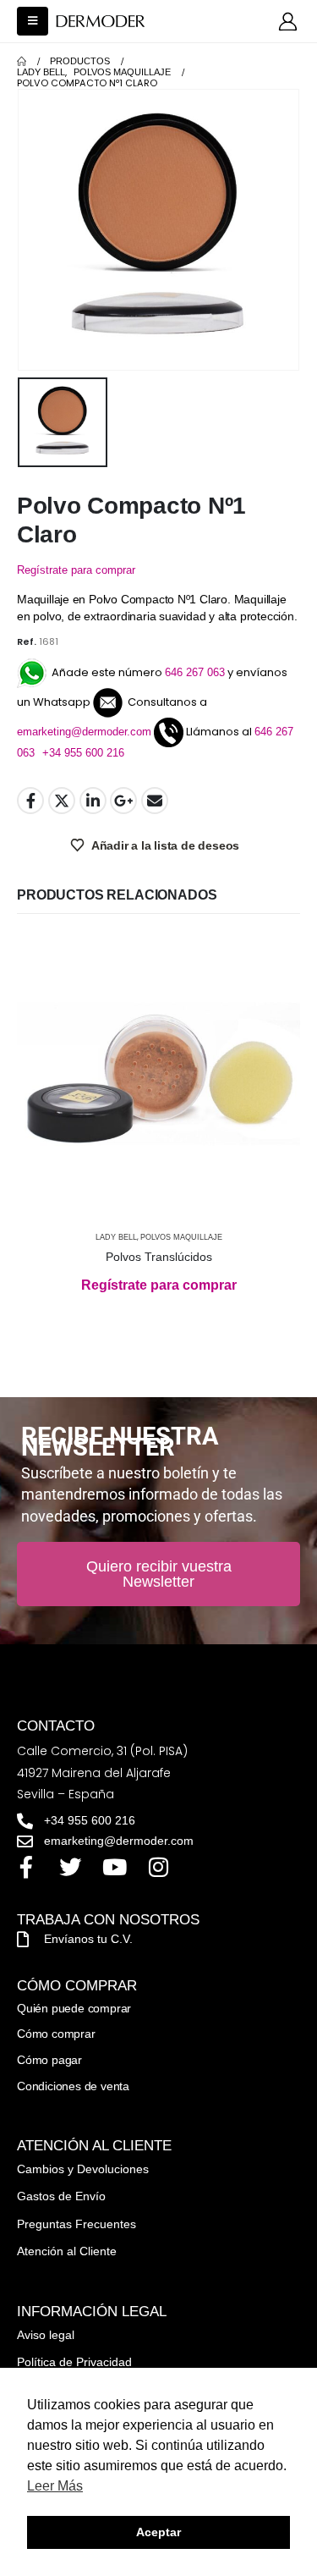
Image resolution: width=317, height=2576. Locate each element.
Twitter (62, 801)
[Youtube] (114, 1867)
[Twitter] (70, 1867)
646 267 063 (195, 672)
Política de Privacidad (74, 2362)
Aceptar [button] (158, 2532)
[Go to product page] (158, 1076)
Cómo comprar (56, 2034)
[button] (33, 21)
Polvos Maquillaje (181, 1237)
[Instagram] (158, 1867)
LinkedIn (93, 801)
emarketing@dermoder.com (84, 732)
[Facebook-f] (26, 1867)
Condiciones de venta (73, 2086)
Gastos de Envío (61, 2196)
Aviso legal (46, 2335)
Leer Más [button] (55, 2486)
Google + (123, 801)
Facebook (30, 801)
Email (155, 801)
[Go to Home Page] (22, 61)
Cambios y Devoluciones (83, 2169)
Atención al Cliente (67, 2251)
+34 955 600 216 (83, 753)
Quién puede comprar (74, 2008)
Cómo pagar (49, 2060)
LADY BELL (116, 1237)
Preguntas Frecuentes (77, 2224)
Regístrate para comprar (76, 570)
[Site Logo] (101, 22)
